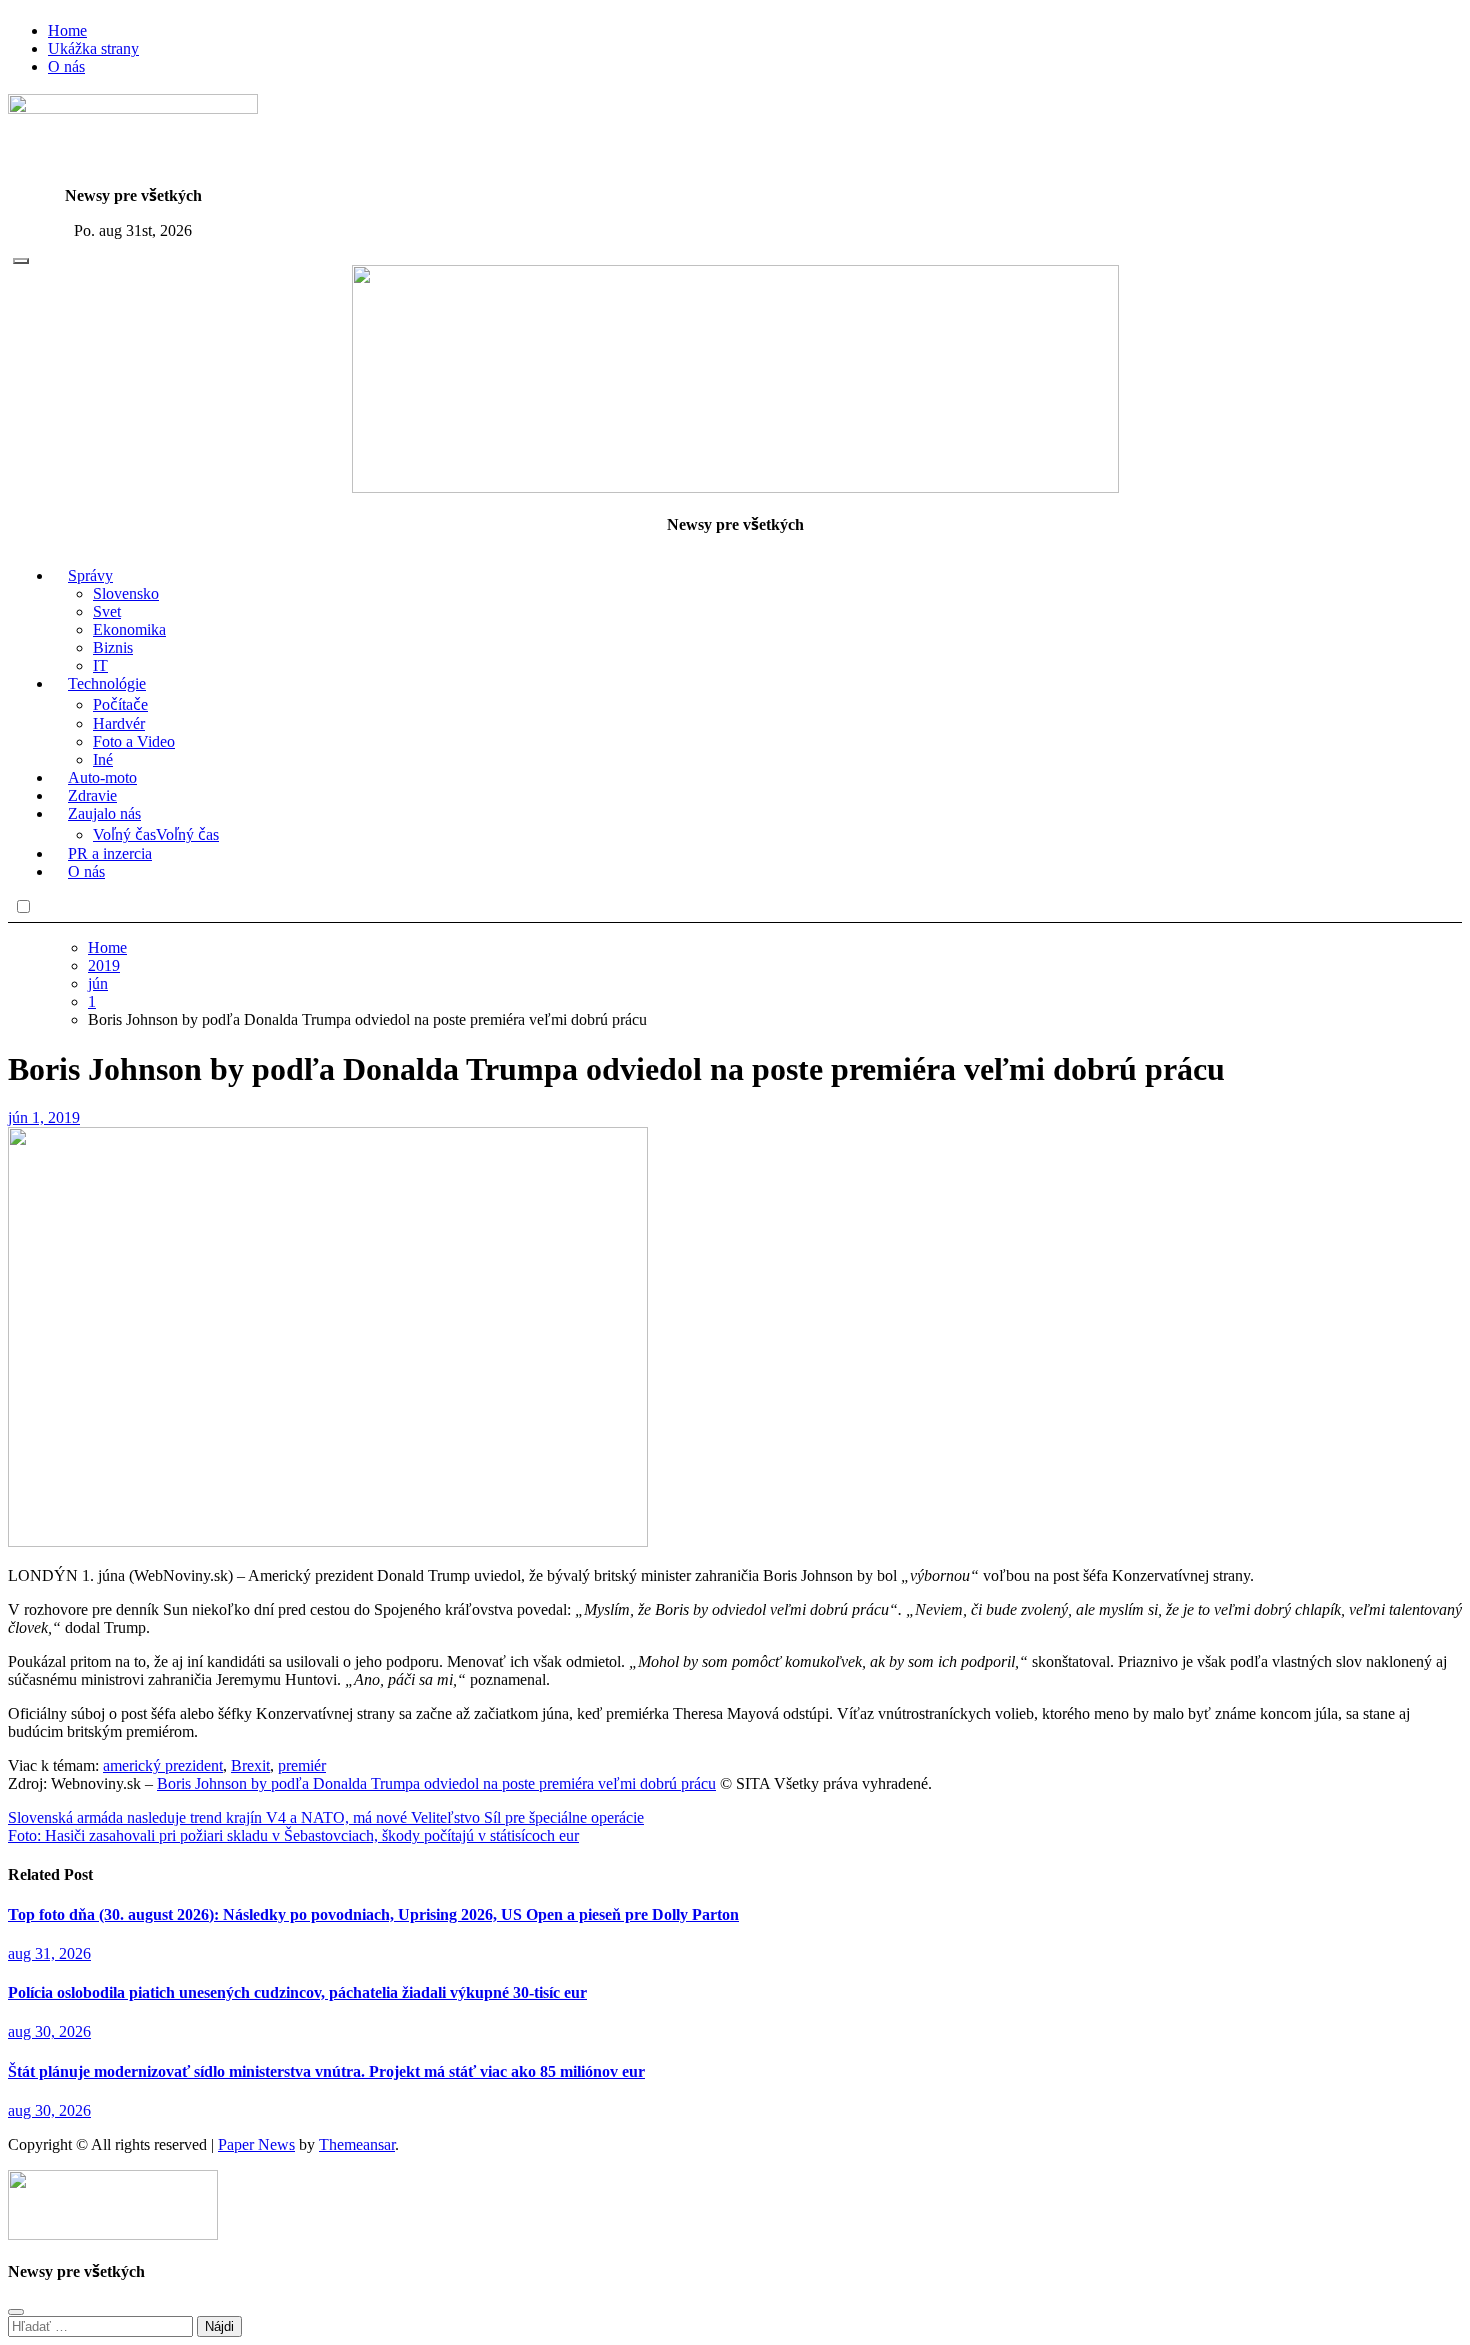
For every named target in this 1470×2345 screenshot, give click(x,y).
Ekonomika (129, 629)
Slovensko (126, 593)
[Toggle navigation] (21, 261)
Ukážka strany (93, 48)
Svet (107, 611)
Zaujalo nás (104, 813)
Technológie (107, 683)
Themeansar (357, 2144)
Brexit (250, 1765)
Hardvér (119, 723)
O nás (66, 66)
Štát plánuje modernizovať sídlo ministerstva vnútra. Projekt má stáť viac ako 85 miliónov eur (326, 2071)
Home (67, 30)
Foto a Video (134, 741)
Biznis (113, 647)
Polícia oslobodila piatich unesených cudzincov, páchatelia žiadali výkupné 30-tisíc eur (297, 1992)
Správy (90, 575)
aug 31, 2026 (49, 1953)
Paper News (256, 2144)
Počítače (120, 704)
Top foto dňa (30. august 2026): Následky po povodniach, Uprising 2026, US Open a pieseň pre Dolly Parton (373, 1914)
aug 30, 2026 (49, 2031)
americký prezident (163, 1765)
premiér (302, 1765)
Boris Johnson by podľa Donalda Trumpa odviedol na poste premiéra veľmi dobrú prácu (436, 1783)
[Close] (16, 2312)
